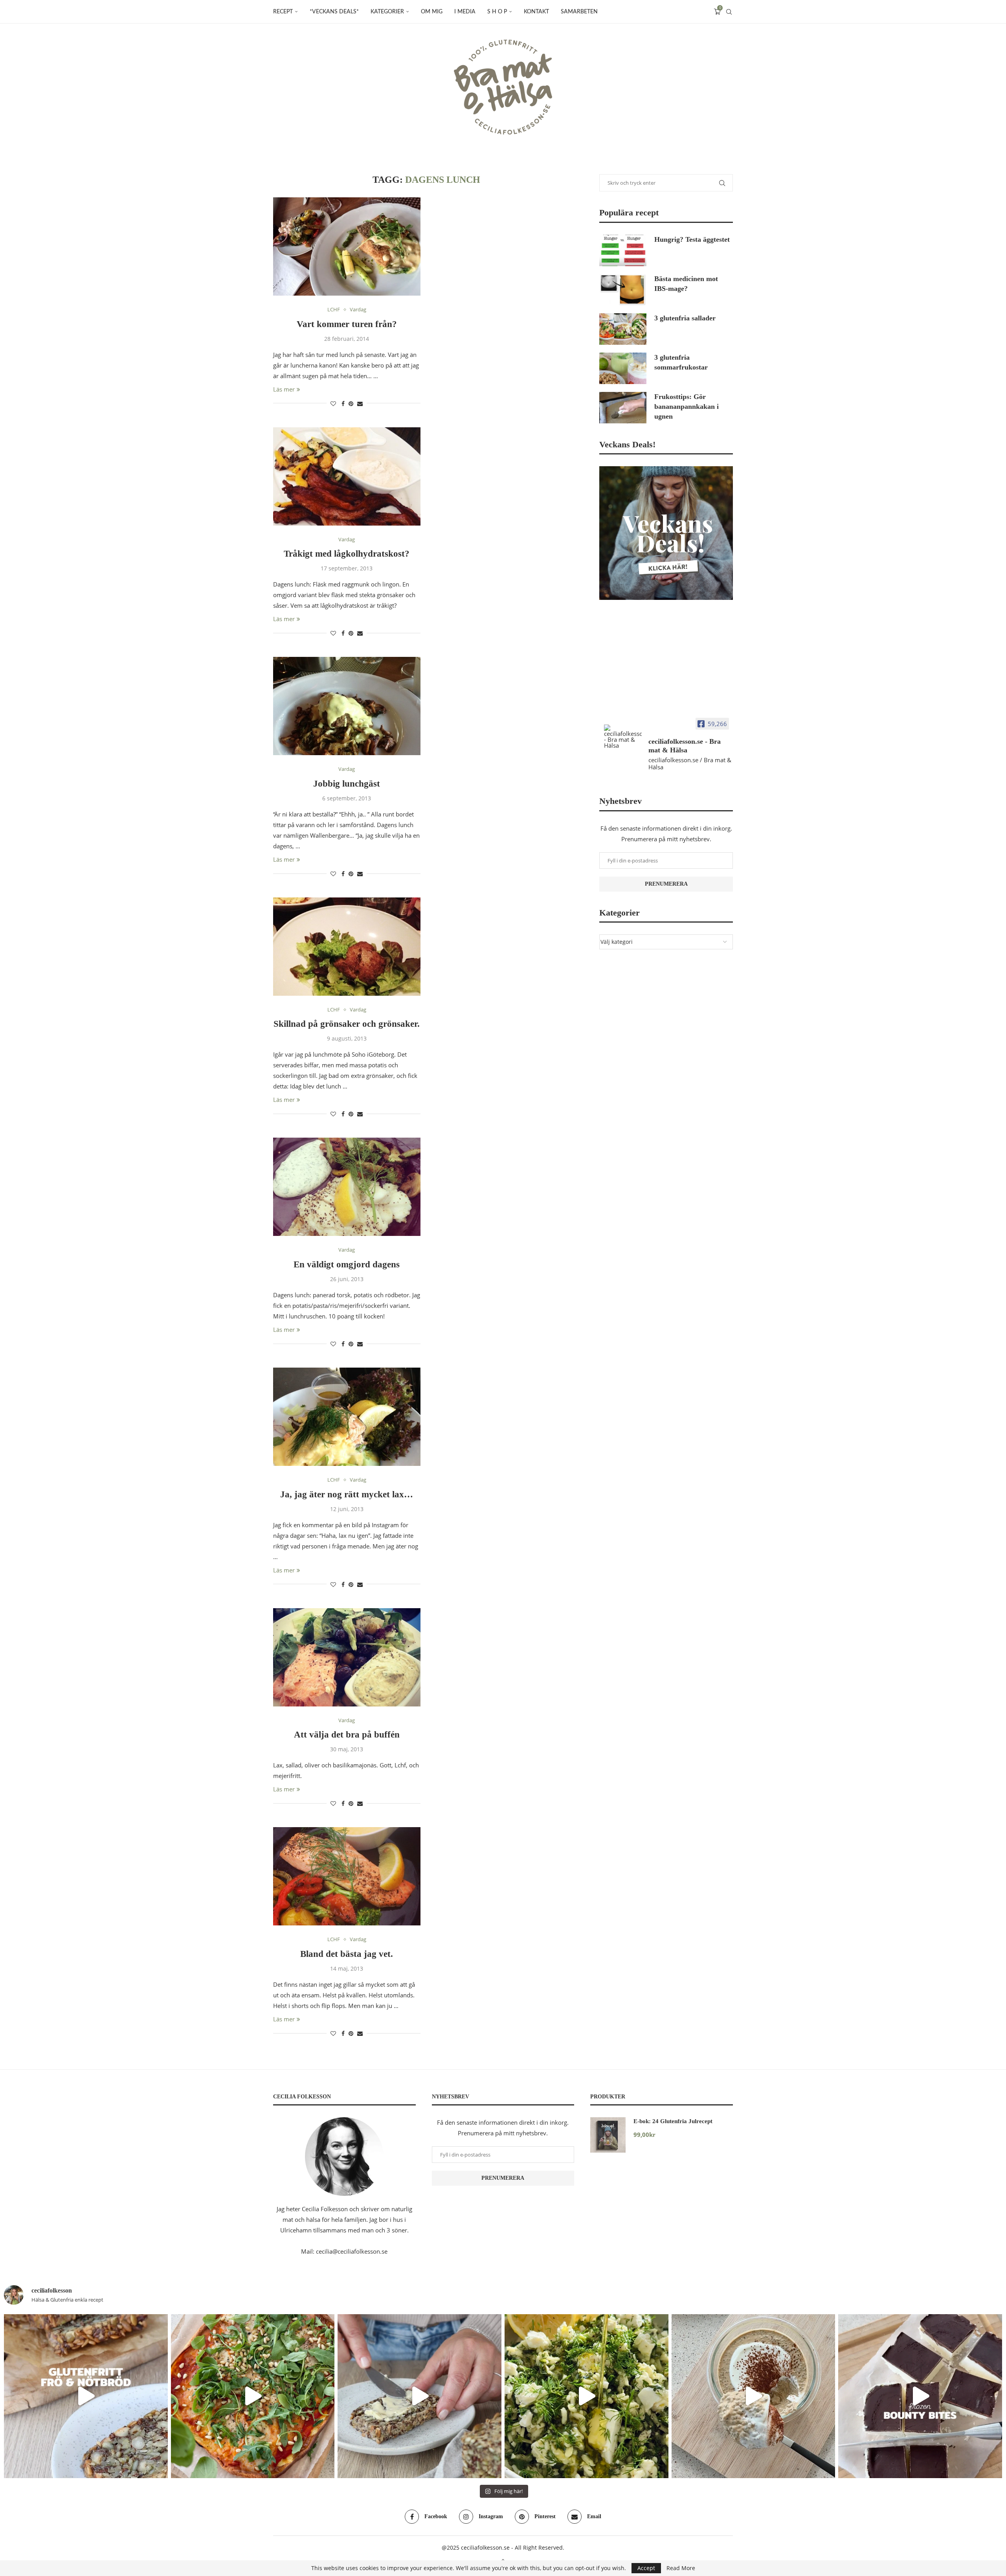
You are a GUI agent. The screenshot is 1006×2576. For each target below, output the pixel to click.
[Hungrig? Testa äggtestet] (623, 250)
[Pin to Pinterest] (351, 404)
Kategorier (387, 12)
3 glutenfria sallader (685, 318)
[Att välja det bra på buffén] (347, 1657)
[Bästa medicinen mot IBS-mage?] (623, 290)
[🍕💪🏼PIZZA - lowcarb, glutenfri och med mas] (253, 2396)
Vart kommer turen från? (347, 324)
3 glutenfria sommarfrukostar (681, 362)
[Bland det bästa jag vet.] (347, 1876)
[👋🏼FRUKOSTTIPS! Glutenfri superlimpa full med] (419, 2396)
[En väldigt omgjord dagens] (347, 1187)
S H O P (497, 12)
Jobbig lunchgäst (347, 784)
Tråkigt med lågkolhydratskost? (347, 554)
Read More (681, 2568)
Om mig (432, 12)
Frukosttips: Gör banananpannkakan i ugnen (687, 406)
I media (465, 12)
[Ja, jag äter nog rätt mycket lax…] (347, 1417)
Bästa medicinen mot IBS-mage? (686, 284)
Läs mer (284, 389)
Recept (283, 12)
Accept (646, 2568)
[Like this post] (333, 404)
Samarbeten (579, 12)
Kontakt (536, 12)
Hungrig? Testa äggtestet (692, 239)
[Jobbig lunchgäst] (347, 706)
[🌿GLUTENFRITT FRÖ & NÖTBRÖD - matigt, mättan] (86, 2396)
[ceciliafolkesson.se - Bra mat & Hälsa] (623, 736)
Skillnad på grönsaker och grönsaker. (347, 1024)
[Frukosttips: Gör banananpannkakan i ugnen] (623, 408)
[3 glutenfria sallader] (623, 329)
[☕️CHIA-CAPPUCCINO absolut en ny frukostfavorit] (754, 2396)
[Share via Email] (360, 404)
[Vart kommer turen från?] (347, 246)
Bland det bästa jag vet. (347, 1954)
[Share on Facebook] (343, 404)
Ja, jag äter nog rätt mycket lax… (347, 1494)
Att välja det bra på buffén (347, 1735)
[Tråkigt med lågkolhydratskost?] (347, 476)
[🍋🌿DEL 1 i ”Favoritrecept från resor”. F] (587, 2396)
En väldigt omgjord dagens (347, 1264)
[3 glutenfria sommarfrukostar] (623, 368)
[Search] (729, 12)
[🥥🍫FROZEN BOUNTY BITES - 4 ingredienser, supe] (920, 2396)
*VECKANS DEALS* (334, 12)
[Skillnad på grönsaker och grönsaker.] (347, 947)
